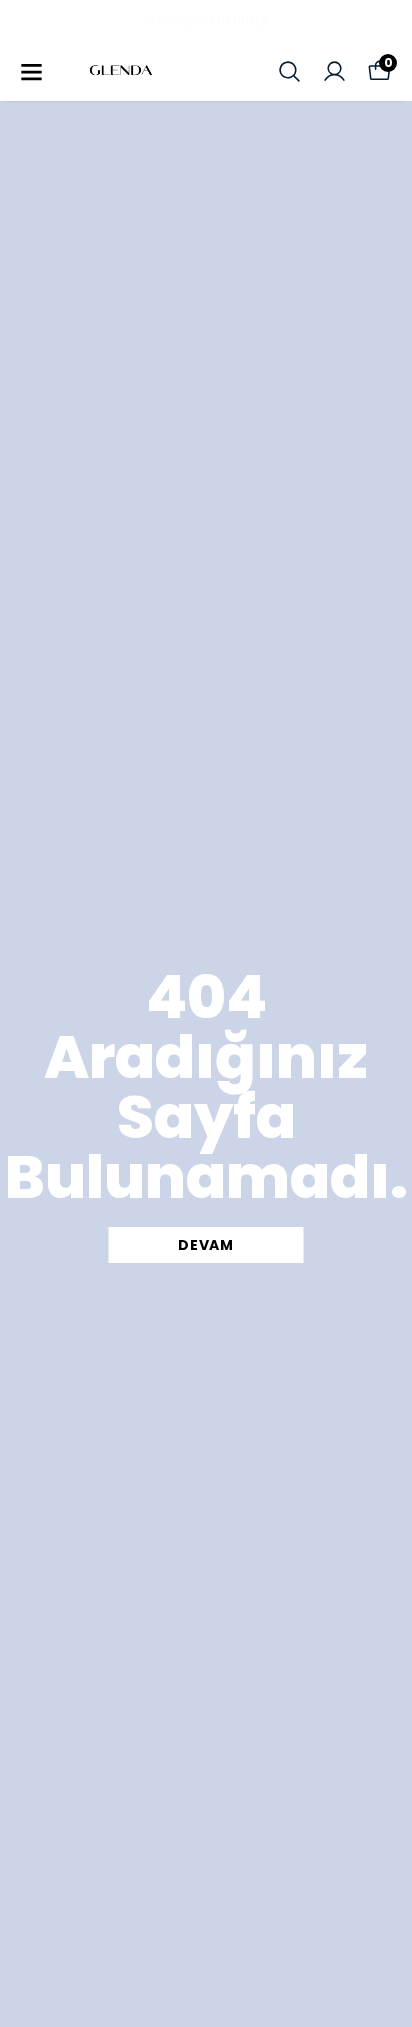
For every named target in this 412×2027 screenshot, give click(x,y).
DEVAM (206, 1245)
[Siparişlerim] (334, 71)
